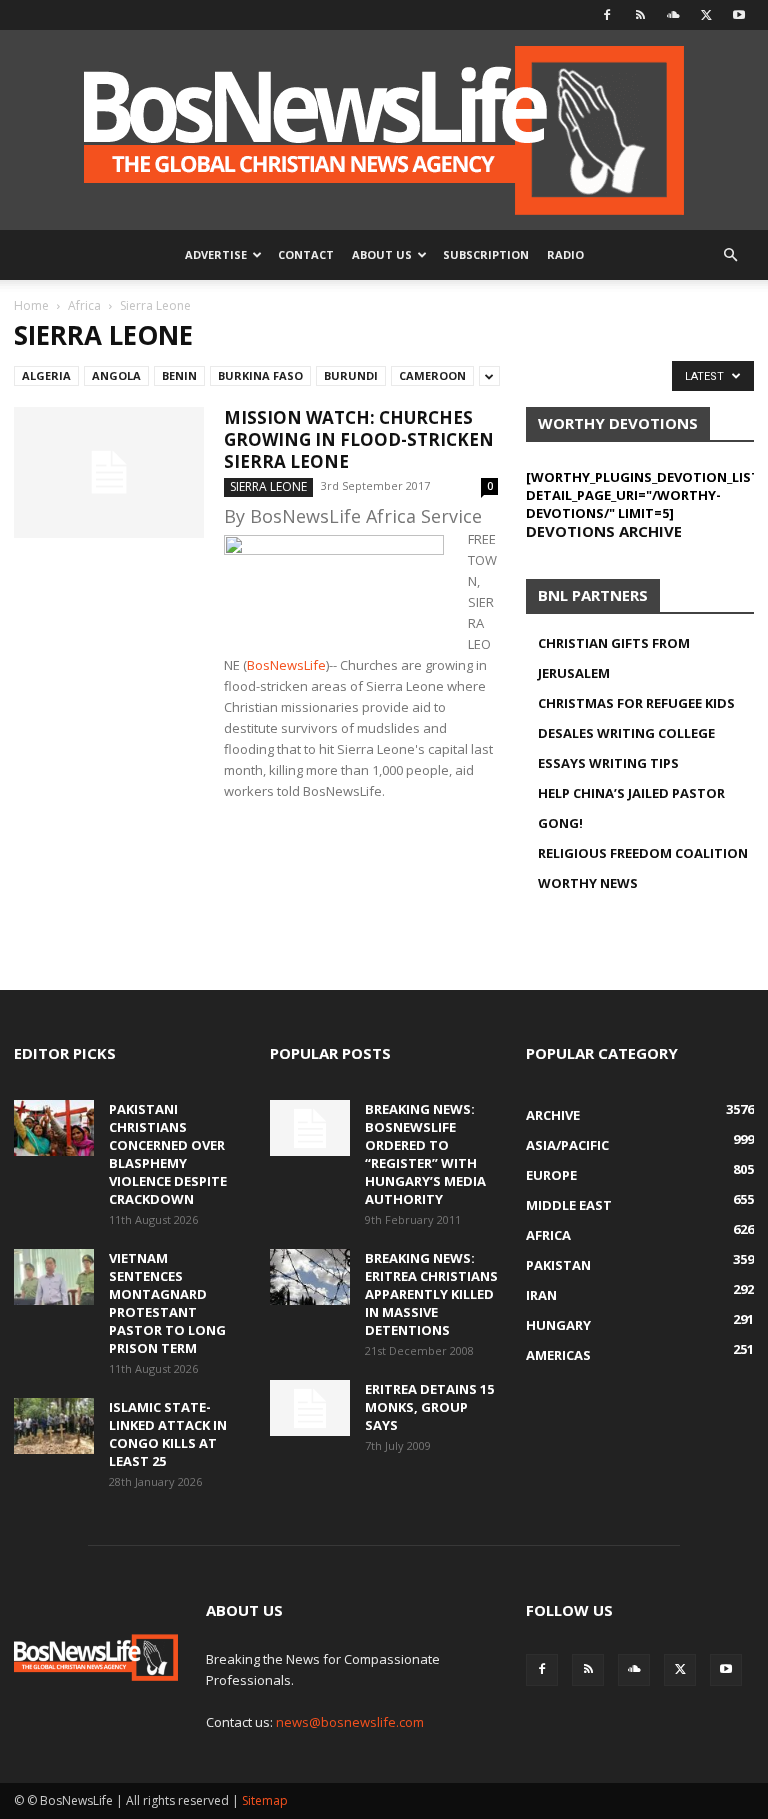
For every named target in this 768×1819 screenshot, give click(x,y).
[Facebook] (607, 15)
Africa (84, 305)
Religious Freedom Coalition (643, 853)
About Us (382, 254)
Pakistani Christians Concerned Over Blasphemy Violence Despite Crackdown (168, 1154)
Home (31, 305)
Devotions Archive (604, 531)
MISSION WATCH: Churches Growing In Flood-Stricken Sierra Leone (359, 439)
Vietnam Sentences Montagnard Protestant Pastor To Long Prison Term (167, 1303)
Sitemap (265, 1800)
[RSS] (640, 15)
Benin (179, 375)
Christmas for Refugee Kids (636, 703)
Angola (116, 375)
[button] (730, 255)
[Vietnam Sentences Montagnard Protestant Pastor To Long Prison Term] (54, 1277)
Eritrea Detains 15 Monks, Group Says (429, 1407)
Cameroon (432, 375)
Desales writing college (626, 733)
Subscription (486, 254)
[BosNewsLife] (384, 130)
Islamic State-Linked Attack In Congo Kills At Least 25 (168, 1434)
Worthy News (588, 883)
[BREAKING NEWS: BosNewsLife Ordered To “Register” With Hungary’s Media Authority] (310, 1128)
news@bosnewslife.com (350, 1722)
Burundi (351, 375)
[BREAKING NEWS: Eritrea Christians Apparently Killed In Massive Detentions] (310, 1277)
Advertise (216, 254)
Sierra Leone (268, 486)
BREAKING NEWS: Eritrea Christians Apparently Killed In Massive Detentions (431, 1294)
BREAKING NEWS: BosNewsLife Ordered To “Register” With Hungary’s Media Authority (425, 1154)
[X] (706, 15)
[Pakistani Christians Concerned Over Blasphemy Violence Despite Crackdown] (54, 1128)
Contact (306, 254)
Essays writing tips (608, 763)
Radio (565, 254)
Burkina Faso (260, 375)
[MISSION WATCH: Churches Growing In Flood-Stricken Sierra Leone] (109, 472)
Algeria (46, 375)
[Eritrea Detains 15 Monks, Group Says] (310, 1408)
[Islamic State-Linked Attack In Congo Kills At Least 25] (54, 1426)
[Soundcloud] (673, 15)
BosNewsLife (286, 665)
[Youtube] (739, 15)
